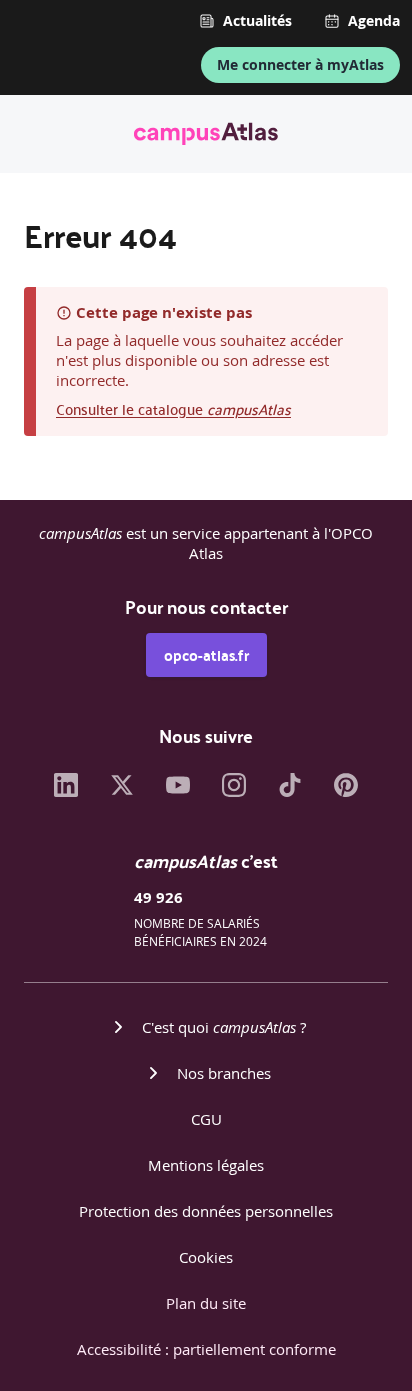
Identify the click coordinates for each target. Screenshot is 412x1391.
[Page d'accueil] (206, 137)
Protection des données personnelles (206, 1211)
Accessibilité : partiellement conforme (206, 1349)
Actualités (257, 21)
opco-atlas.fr (206, 655)
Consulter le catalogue (173, 408)
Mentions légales (206, 1165)
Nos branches (224, 1073)
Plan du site (206, 1303)
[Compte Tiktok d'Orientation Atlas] (290, 791)
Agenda (374, 21)
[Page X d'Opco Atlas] (122, 791)
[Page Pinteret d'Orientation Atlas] (346, 791)
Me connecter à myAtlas (300, 64)
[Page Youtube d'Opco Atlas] (178, 791)
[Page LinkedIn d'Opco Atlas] (66, 791)
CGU (206, 1119)
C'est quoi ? (224, 1027)
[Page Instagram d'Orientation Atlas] (234, 791)
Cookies (206, 1257)
